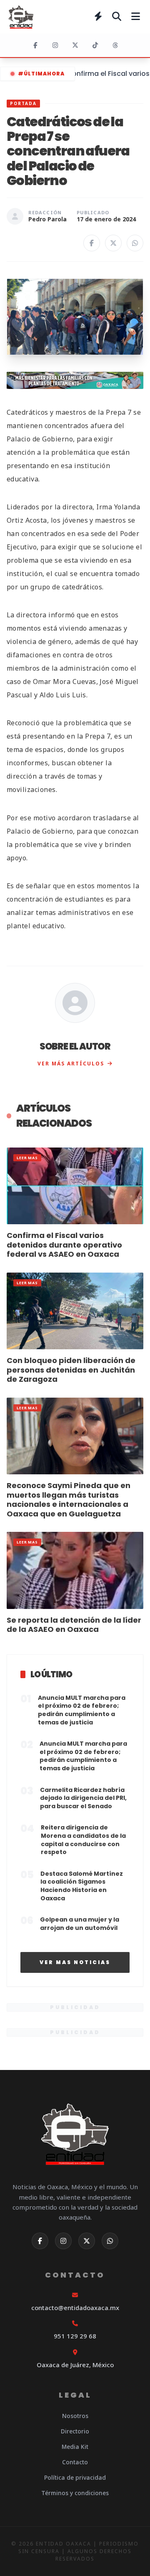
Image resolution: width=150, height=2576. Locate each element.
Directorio (75, 2431)
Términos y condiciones (75, 2493)
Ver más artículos (71, 1064)
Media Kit (75, 2447)
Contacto (75, 2462)
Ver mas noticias (75, 1962)
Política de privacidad (75, 2477)
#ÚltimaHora (41, 74)
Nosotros (75, 2416)
